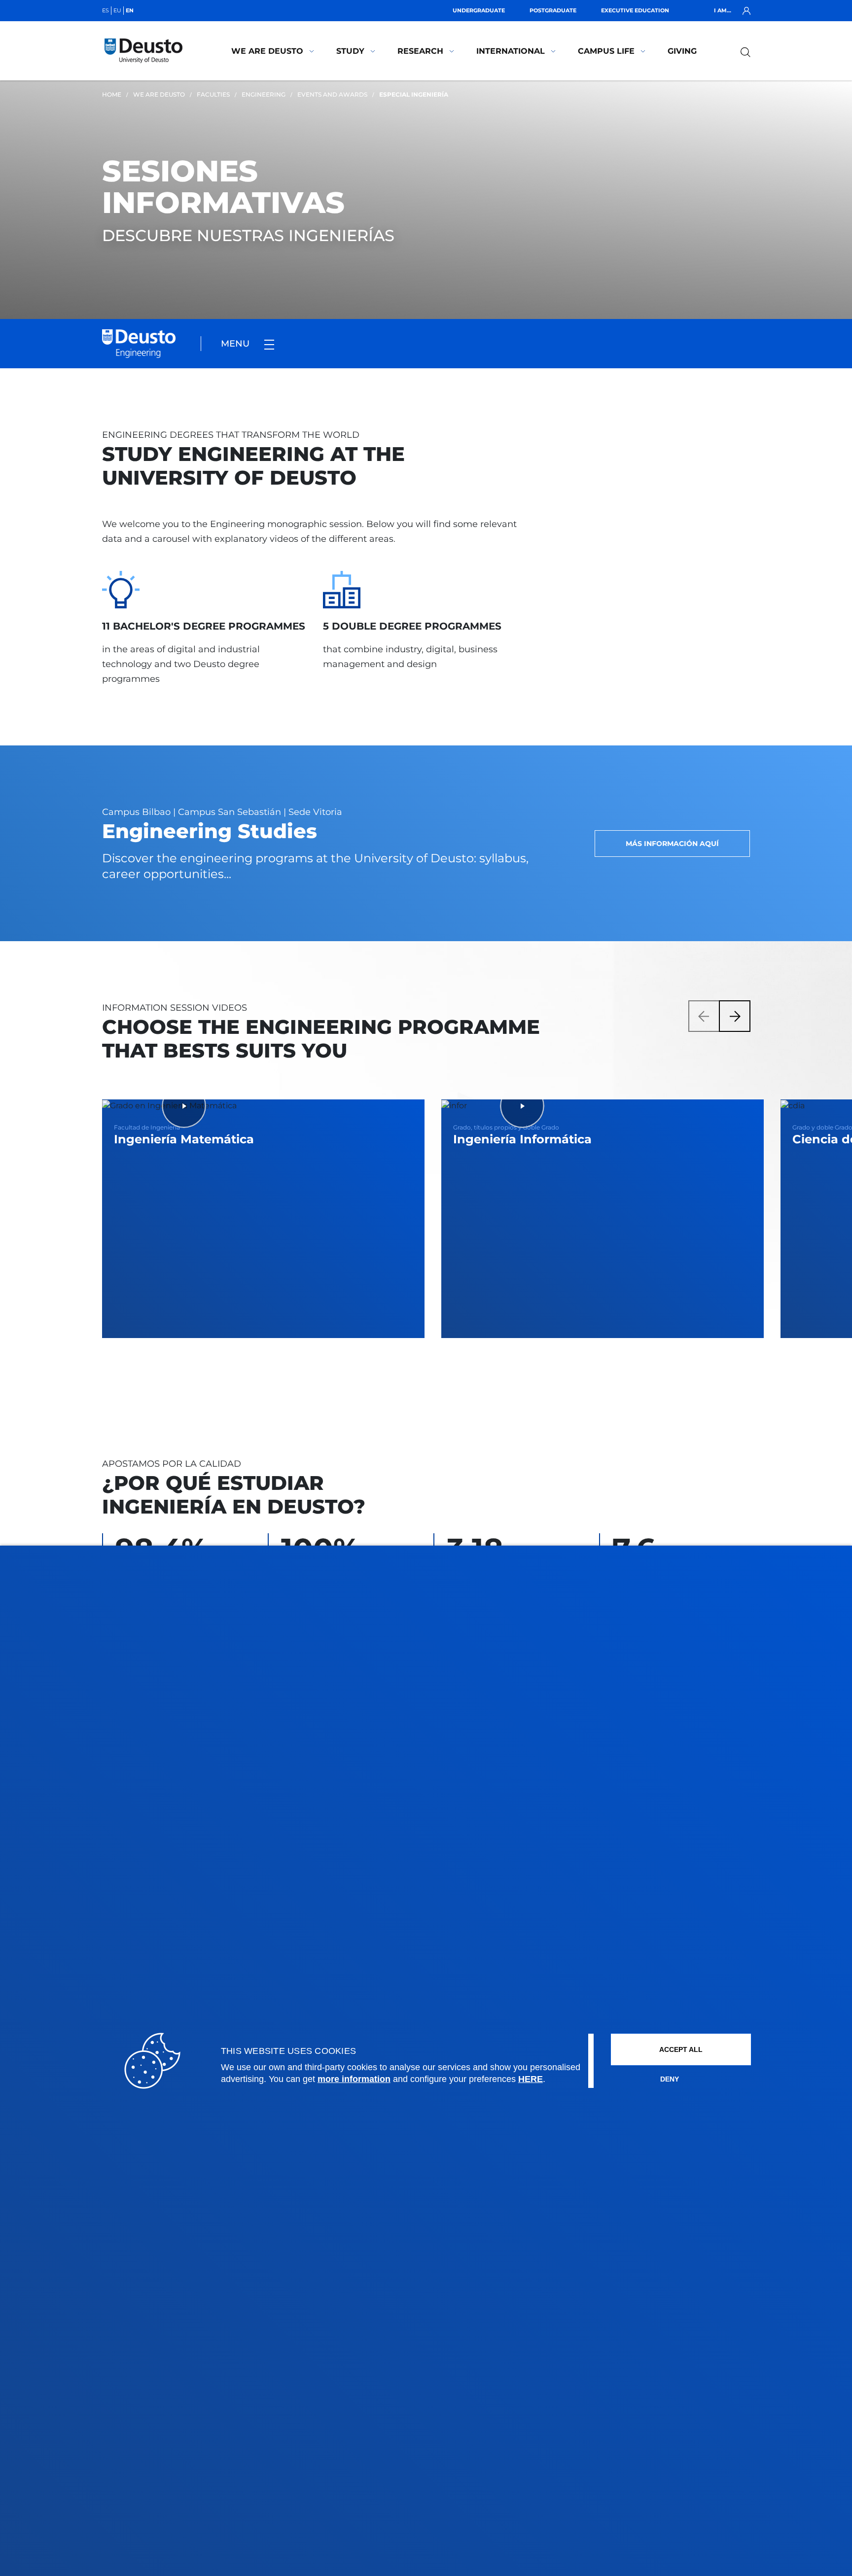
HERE (531, 2079)
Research (420, 51)
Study (350, 51)
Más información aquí (672, 844)
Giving (682, 51)
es (106, 10)
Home (112, 94)
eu (117, 10)
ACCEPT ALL (681, 2049)
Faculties (213, 94)
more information (354, 2079)
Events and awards (332, 94)
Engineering (264, 94)
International (511, 51)
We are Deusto (267, 51)
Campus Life (606, 51)
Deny (670, 2079)
